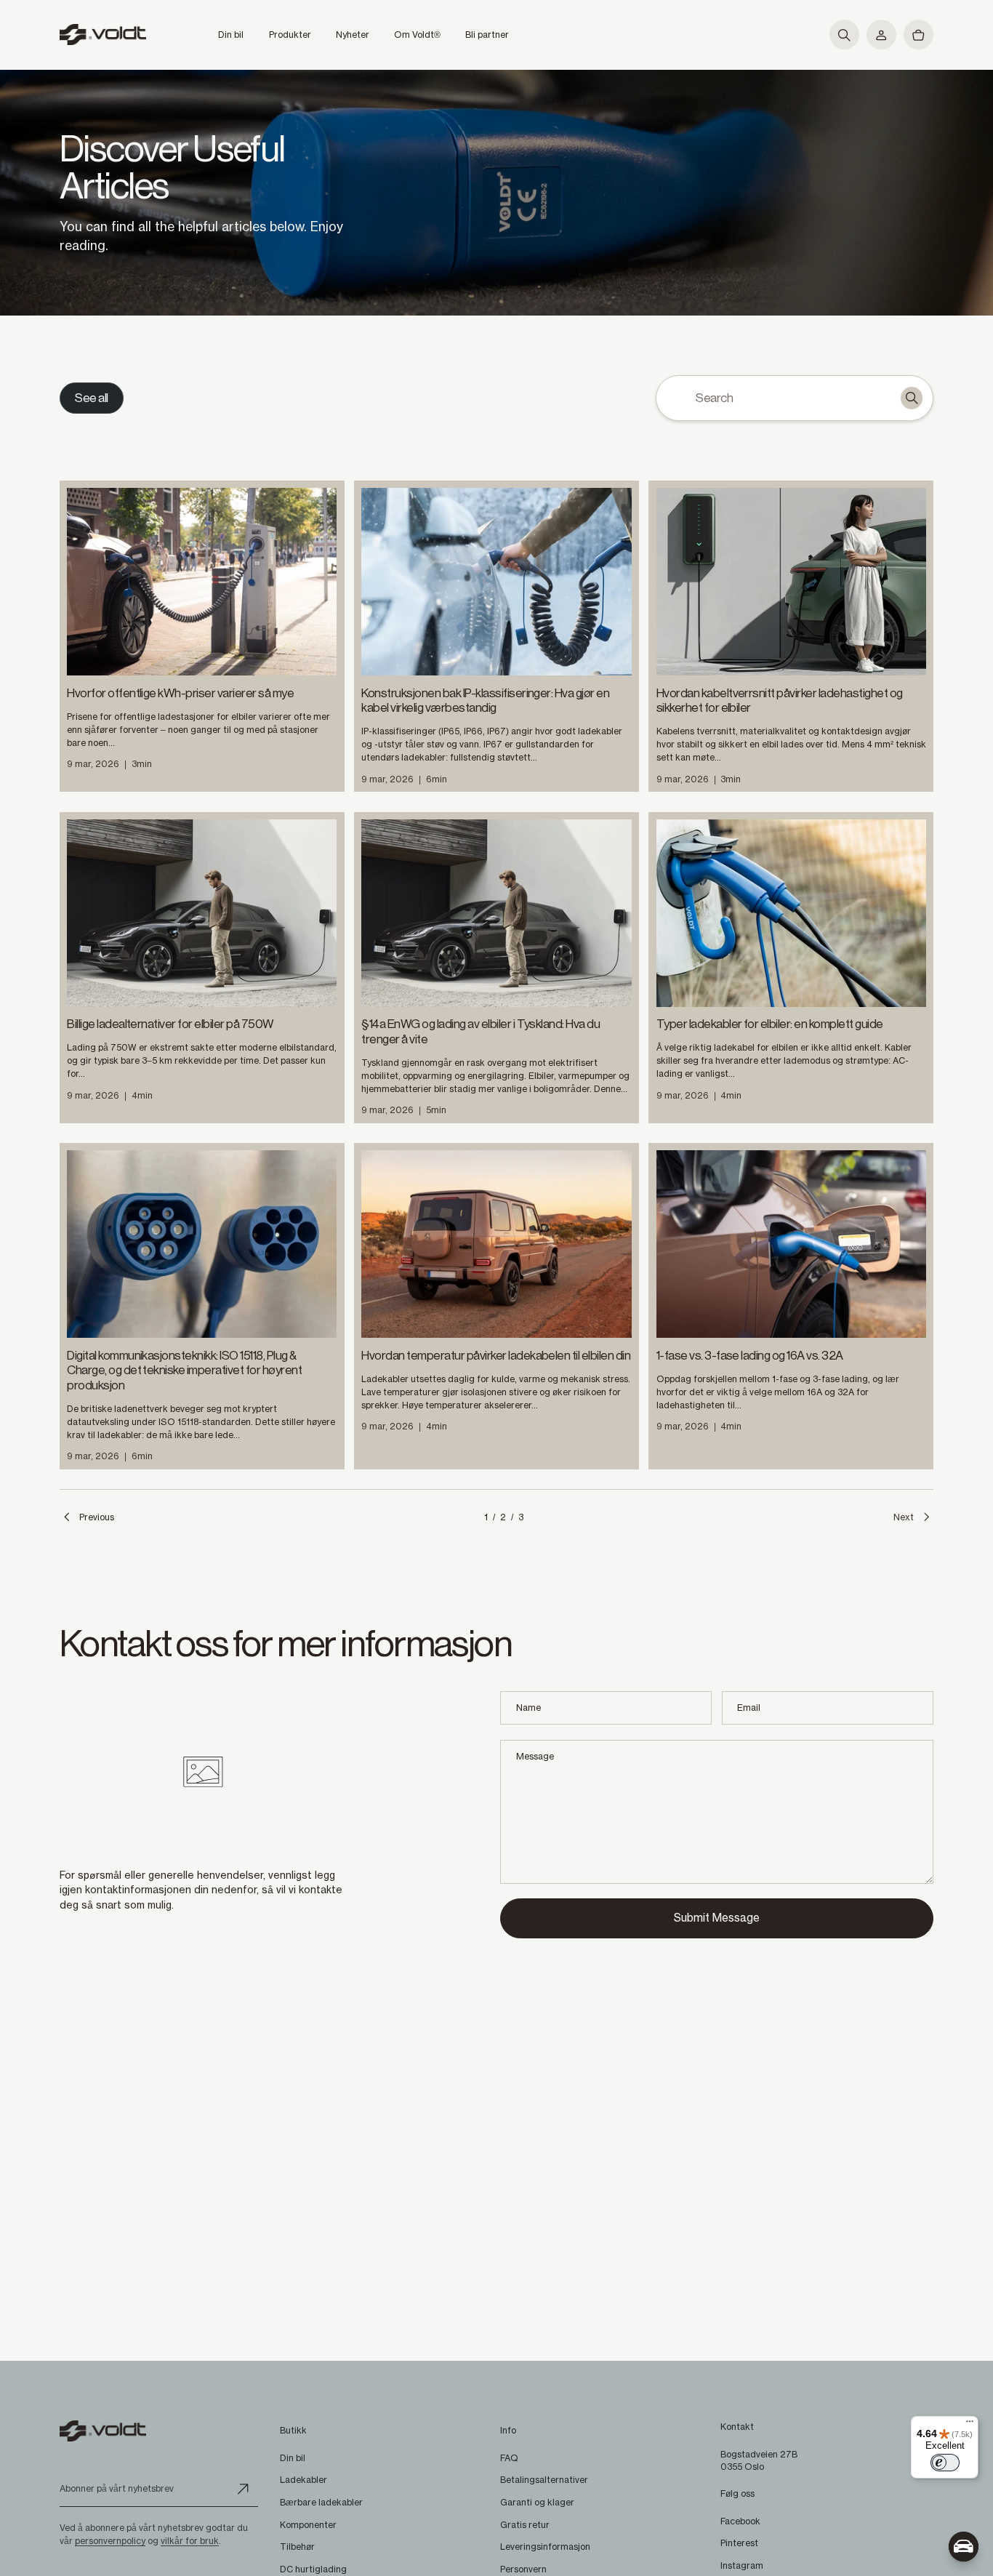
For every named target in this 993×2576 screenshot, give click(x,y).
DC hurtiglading (313, 2569)
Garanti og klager (537, 2502)
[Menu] (970, 2425)
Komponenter (308, 2525)
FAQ (509, 2458)
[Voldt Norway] (103, 35)
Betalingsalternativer (544, 2480)
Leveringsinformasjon (545, 2547)
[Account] (881, 35)
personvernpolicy (110, 2541)
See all (91, 398)
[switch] (945, 2463)
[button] (844, 35)
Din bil (293, 2458)
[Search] (912, 398)
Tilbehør (297, 2547)
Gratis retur (525, 2525)
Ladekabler (303, 2480)
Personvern (523, 2569)
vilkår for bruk (190, 2541)
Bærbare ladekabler (321, 2502)
